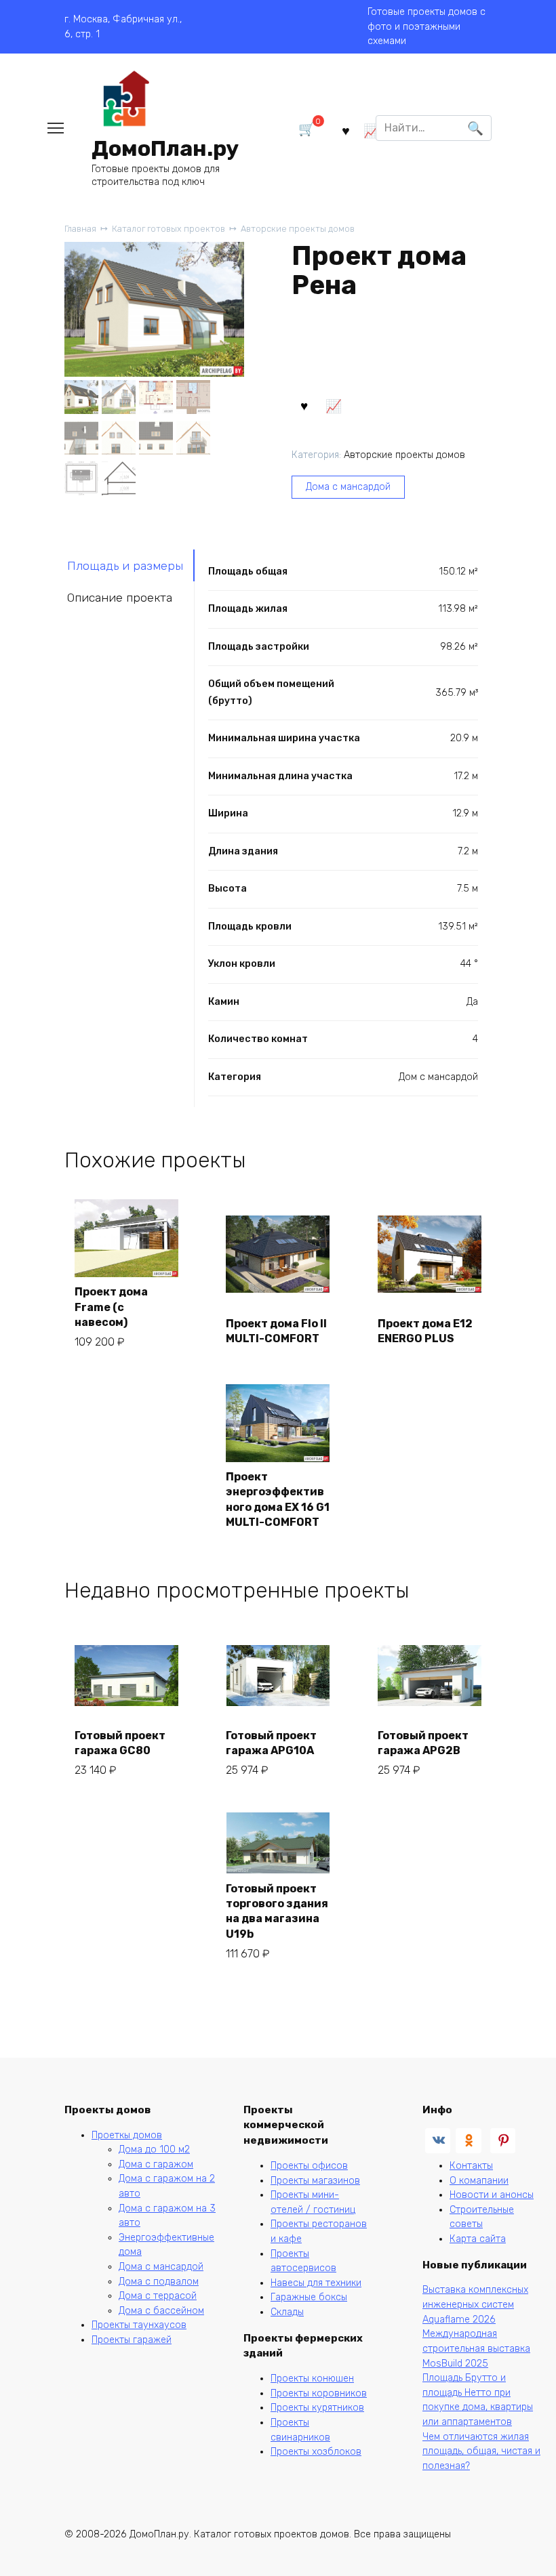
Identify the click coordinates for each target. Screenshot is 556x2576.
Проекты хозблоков (316, 2452)
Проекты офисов (309, 2166)
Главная (80, 229)
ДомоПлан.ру (165, 148)
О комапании (479, 2181)
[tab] (130, 565)
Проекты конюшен (312, 2378)
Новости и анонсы (492, 2195)
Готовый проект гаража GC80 (120, 1743)
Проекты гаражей (132, 2340)
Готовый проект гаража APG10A (271, 1743)
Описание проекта (120, 598)
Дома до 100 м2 (154, 2149)
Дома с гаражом (156, 2164)
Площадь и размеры (125, 566)
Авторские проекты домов (298, 229)
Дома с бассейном (161, 2311)
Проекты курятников (317, 2408)
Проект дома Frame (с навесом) (111, 1307)
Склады (287, 2312)
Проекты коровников (319, 2393)
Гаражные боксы (309, 2297)
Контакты (471, 2166)
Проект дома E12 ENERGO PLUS (425, 1331)
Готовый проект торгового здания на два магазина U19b (277, 1911)
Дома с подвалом (159, 2282)
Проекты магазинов (315, 2181)
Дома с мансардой (348, 487)
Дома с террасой (158, 2296)
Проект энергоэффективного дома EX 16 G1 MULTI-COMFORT (278, 1499)
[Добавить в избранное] (304, 405)
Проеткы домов (127, 2135)
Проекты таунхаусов (139, 2325)
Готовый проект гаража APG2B (423, 1743)
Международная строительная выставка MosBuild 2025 (476, 2348)
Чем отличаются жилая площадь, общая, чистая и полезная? (481, 2451)
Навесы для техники (316, 2283)
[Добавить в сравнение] (334, 405)
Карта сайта (478, 2239)
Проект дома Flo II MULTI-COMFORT (276, 1331)
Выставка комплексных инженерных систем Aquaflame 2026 (475, 2304)
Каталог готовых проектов (168, 229)
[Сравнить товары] (371, 130)
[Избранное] (345, 130)
